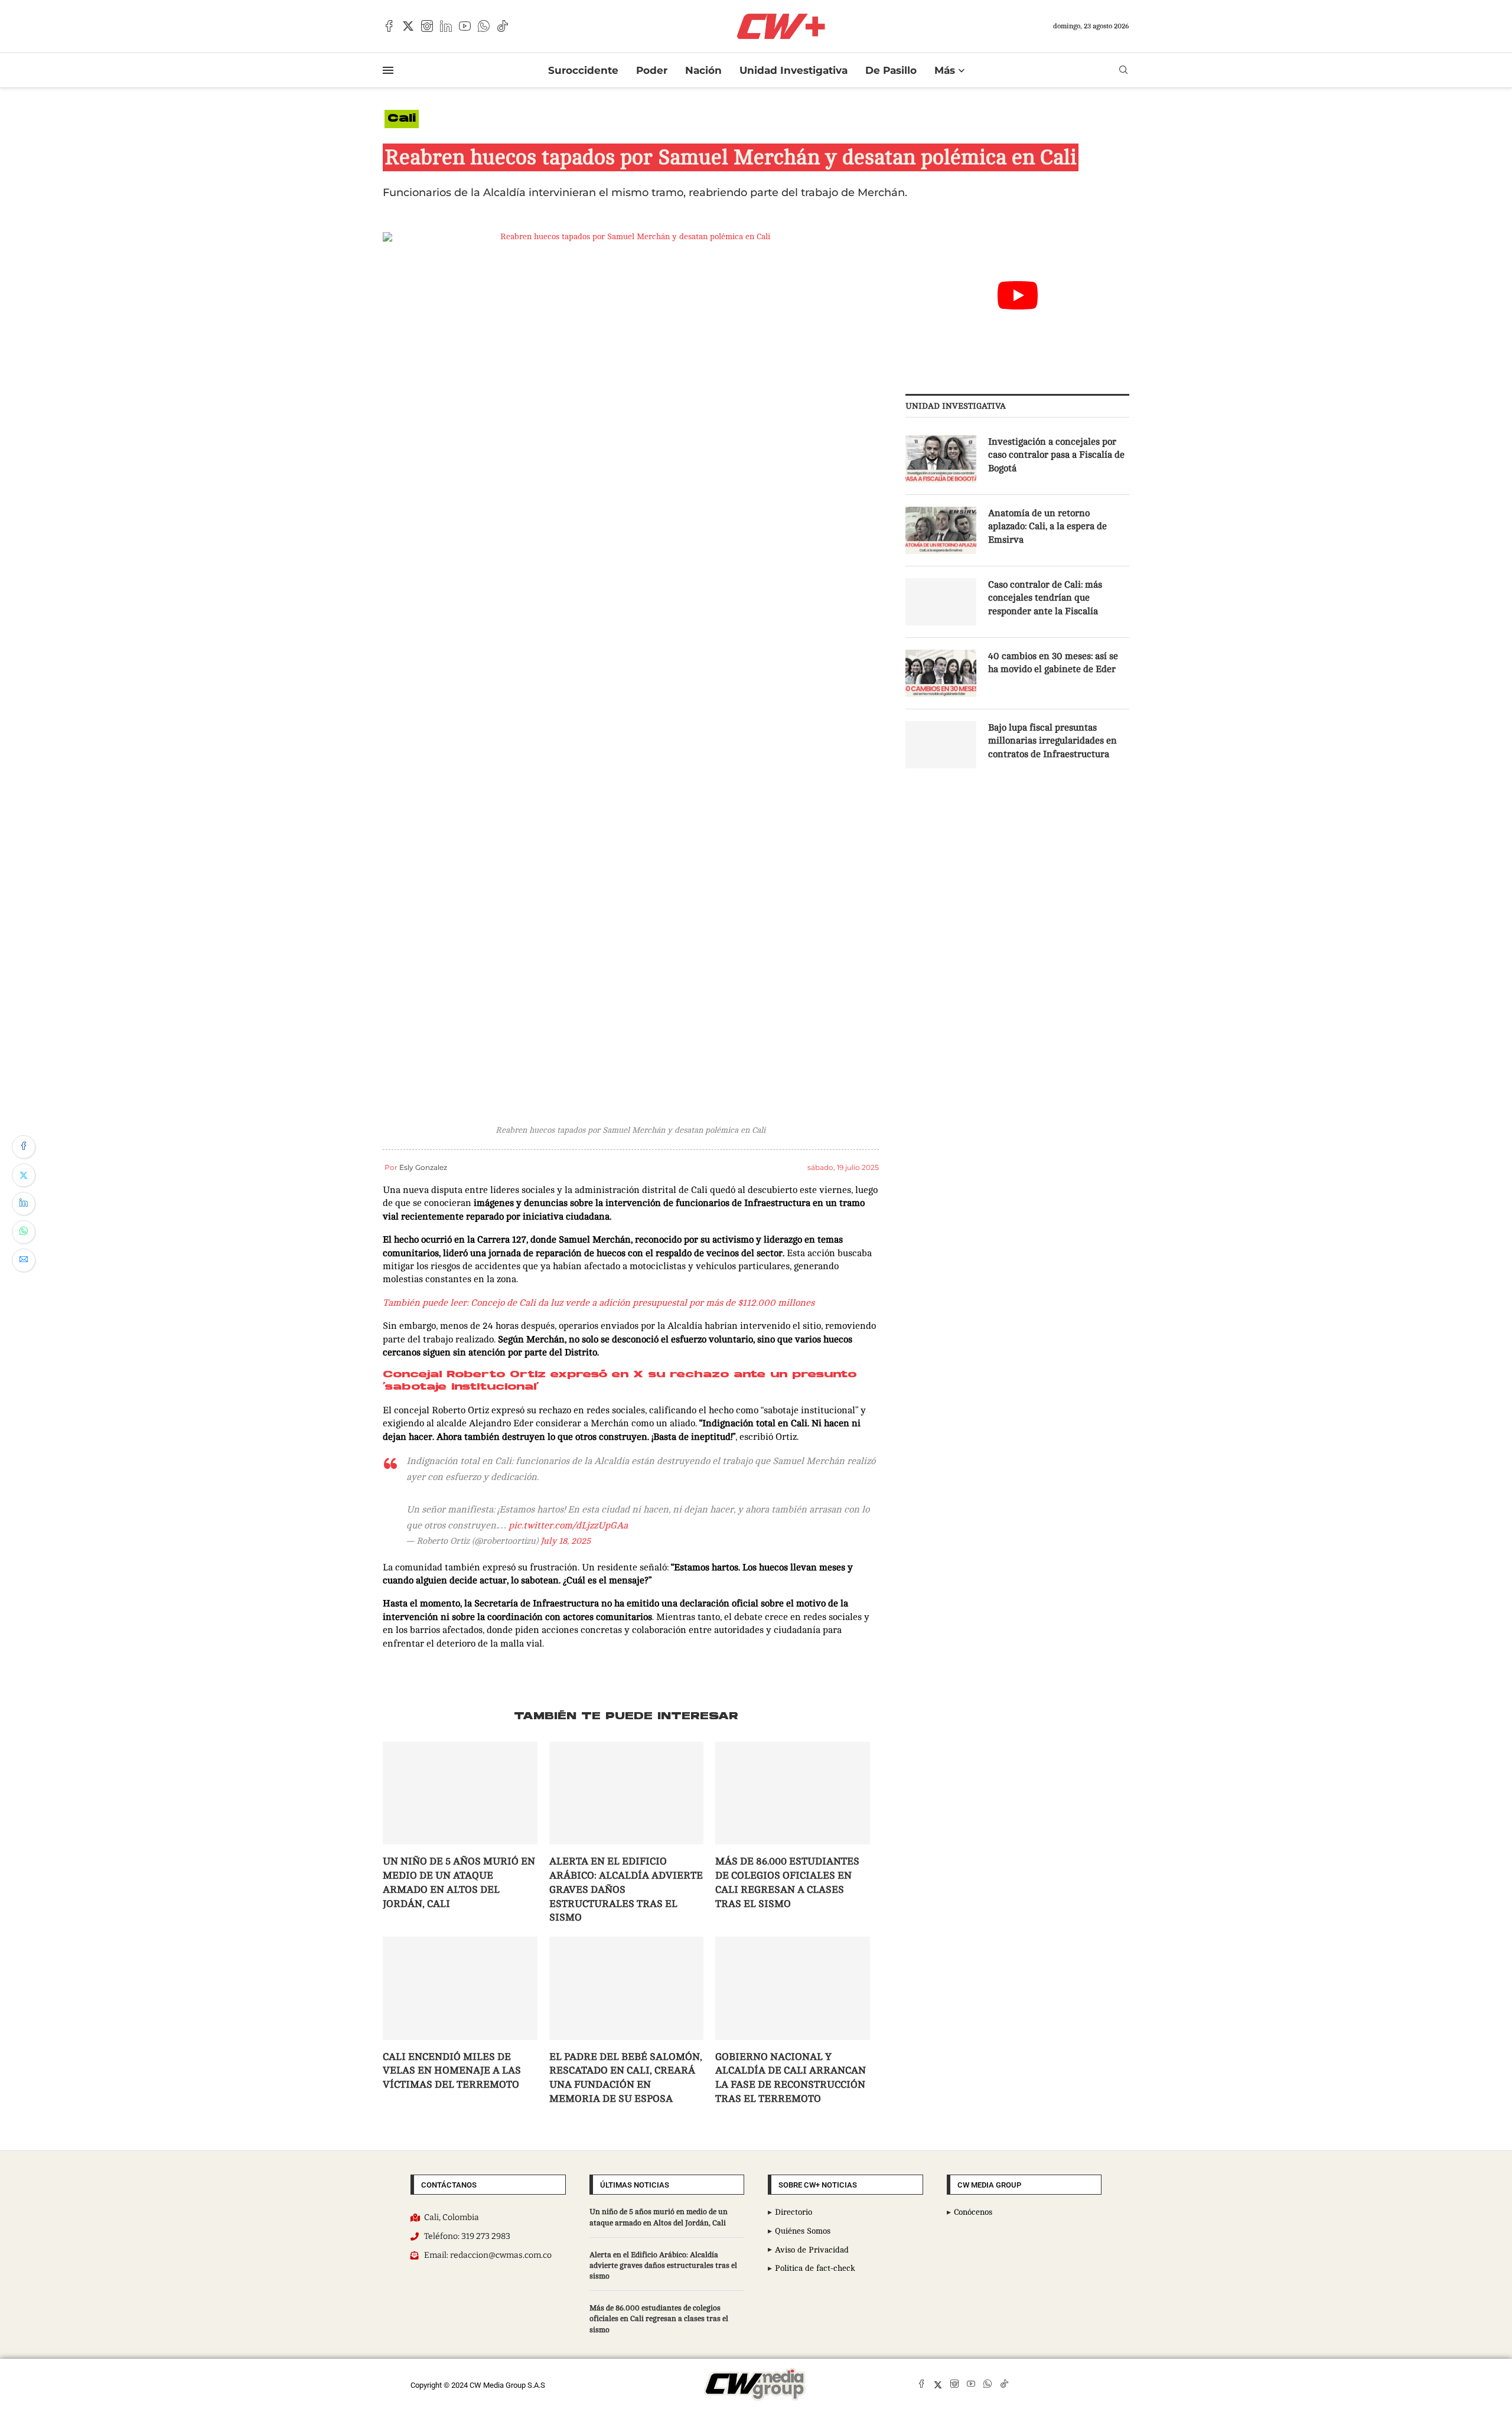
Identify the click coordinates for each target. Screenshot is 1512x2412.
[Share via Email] (24, 1260)
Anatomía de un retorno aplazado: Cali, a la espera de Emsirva (1047, 527)
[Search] (1123, 70)
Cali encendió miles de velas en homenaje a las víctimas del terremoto (452, 2071)
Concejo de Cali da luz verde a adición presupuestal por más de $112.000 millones (643, 1303)
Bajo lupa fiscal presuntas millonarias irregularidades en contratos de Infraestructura (1052, 741)
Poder (652, 70)
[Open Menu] (388, 70)
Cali (402, 119)
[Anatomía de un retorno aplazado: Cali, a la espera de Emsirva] (941, 530)
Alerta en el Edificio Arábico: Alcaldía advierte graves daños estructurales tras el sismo (663, 2266)
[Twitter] (408, 26)
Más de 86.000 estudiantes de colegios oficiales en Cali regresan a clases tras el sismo (659, 2319)
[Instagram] (427, 26)
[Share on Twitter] (24, 1175)
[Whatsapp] (484, 26)
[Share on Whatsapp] (24, 1232)
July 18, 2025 (566, 1541)
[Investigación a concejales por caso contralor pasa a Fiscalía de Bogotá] (941, 459)
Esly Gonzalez (423, 1167)
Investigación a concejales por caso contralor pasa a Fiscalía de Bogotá (1056, 455)
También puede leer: (426, 1303)
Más (945, 70)
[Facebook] (389, 26)
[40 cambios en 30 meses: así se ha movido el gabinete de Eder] (941, 673)
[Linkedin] (446, 26)
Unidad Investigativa (794, 70)
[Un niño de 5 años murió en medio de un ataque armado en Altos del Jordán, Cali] (460, 1793)
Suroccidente (583, 70)
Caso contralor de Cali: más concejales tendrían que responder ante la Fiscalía (1045, 598)
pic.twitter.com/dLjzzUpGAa (568, 1526)
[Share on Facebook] (24, 1147)
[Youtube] (465, 26)
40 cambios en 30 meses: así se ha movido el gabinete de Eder (1053, 663)
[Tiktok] (503, 26)
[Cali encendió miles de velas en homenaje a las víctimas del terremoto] (460, 1988)
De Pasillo (891, 70)
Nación (703, 70)
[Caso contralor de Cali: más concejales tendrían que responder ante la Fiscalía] (941, 602)
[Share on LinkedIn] (24, 1204)
